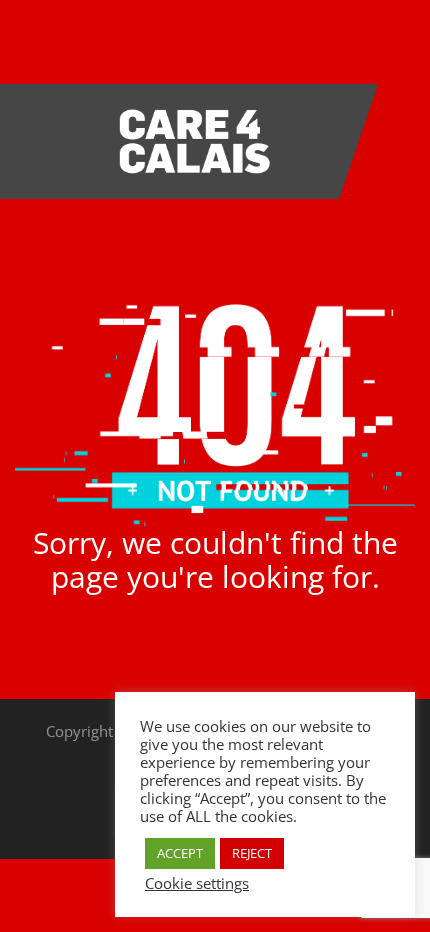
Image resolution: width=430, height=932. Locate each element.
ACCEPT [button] (180, 853)
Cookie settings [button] (197, 883)
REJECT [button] (252, 853)
